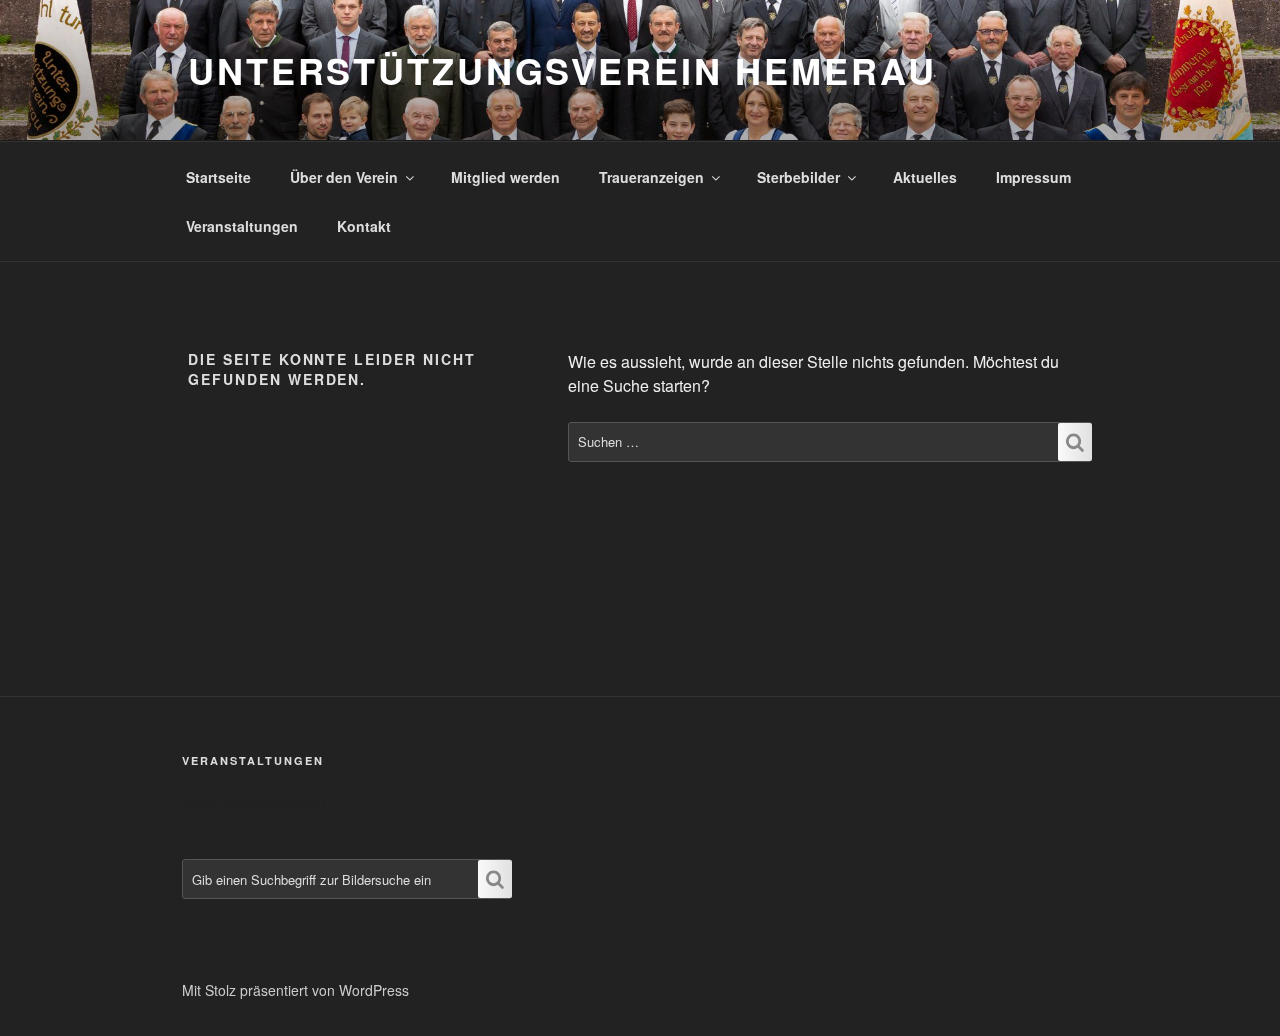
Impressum (1033, 177)
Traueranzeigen (651, 177)
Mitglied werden (505, 177)
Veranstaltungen (242, 226)
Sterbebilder (798, 177)
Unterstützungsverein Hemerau (562, 70)
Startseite (218, 177)
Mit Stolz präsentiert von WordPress (295, 990)
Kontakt (364, 226)
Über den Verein (344, 177)
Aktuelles (925, 177)
